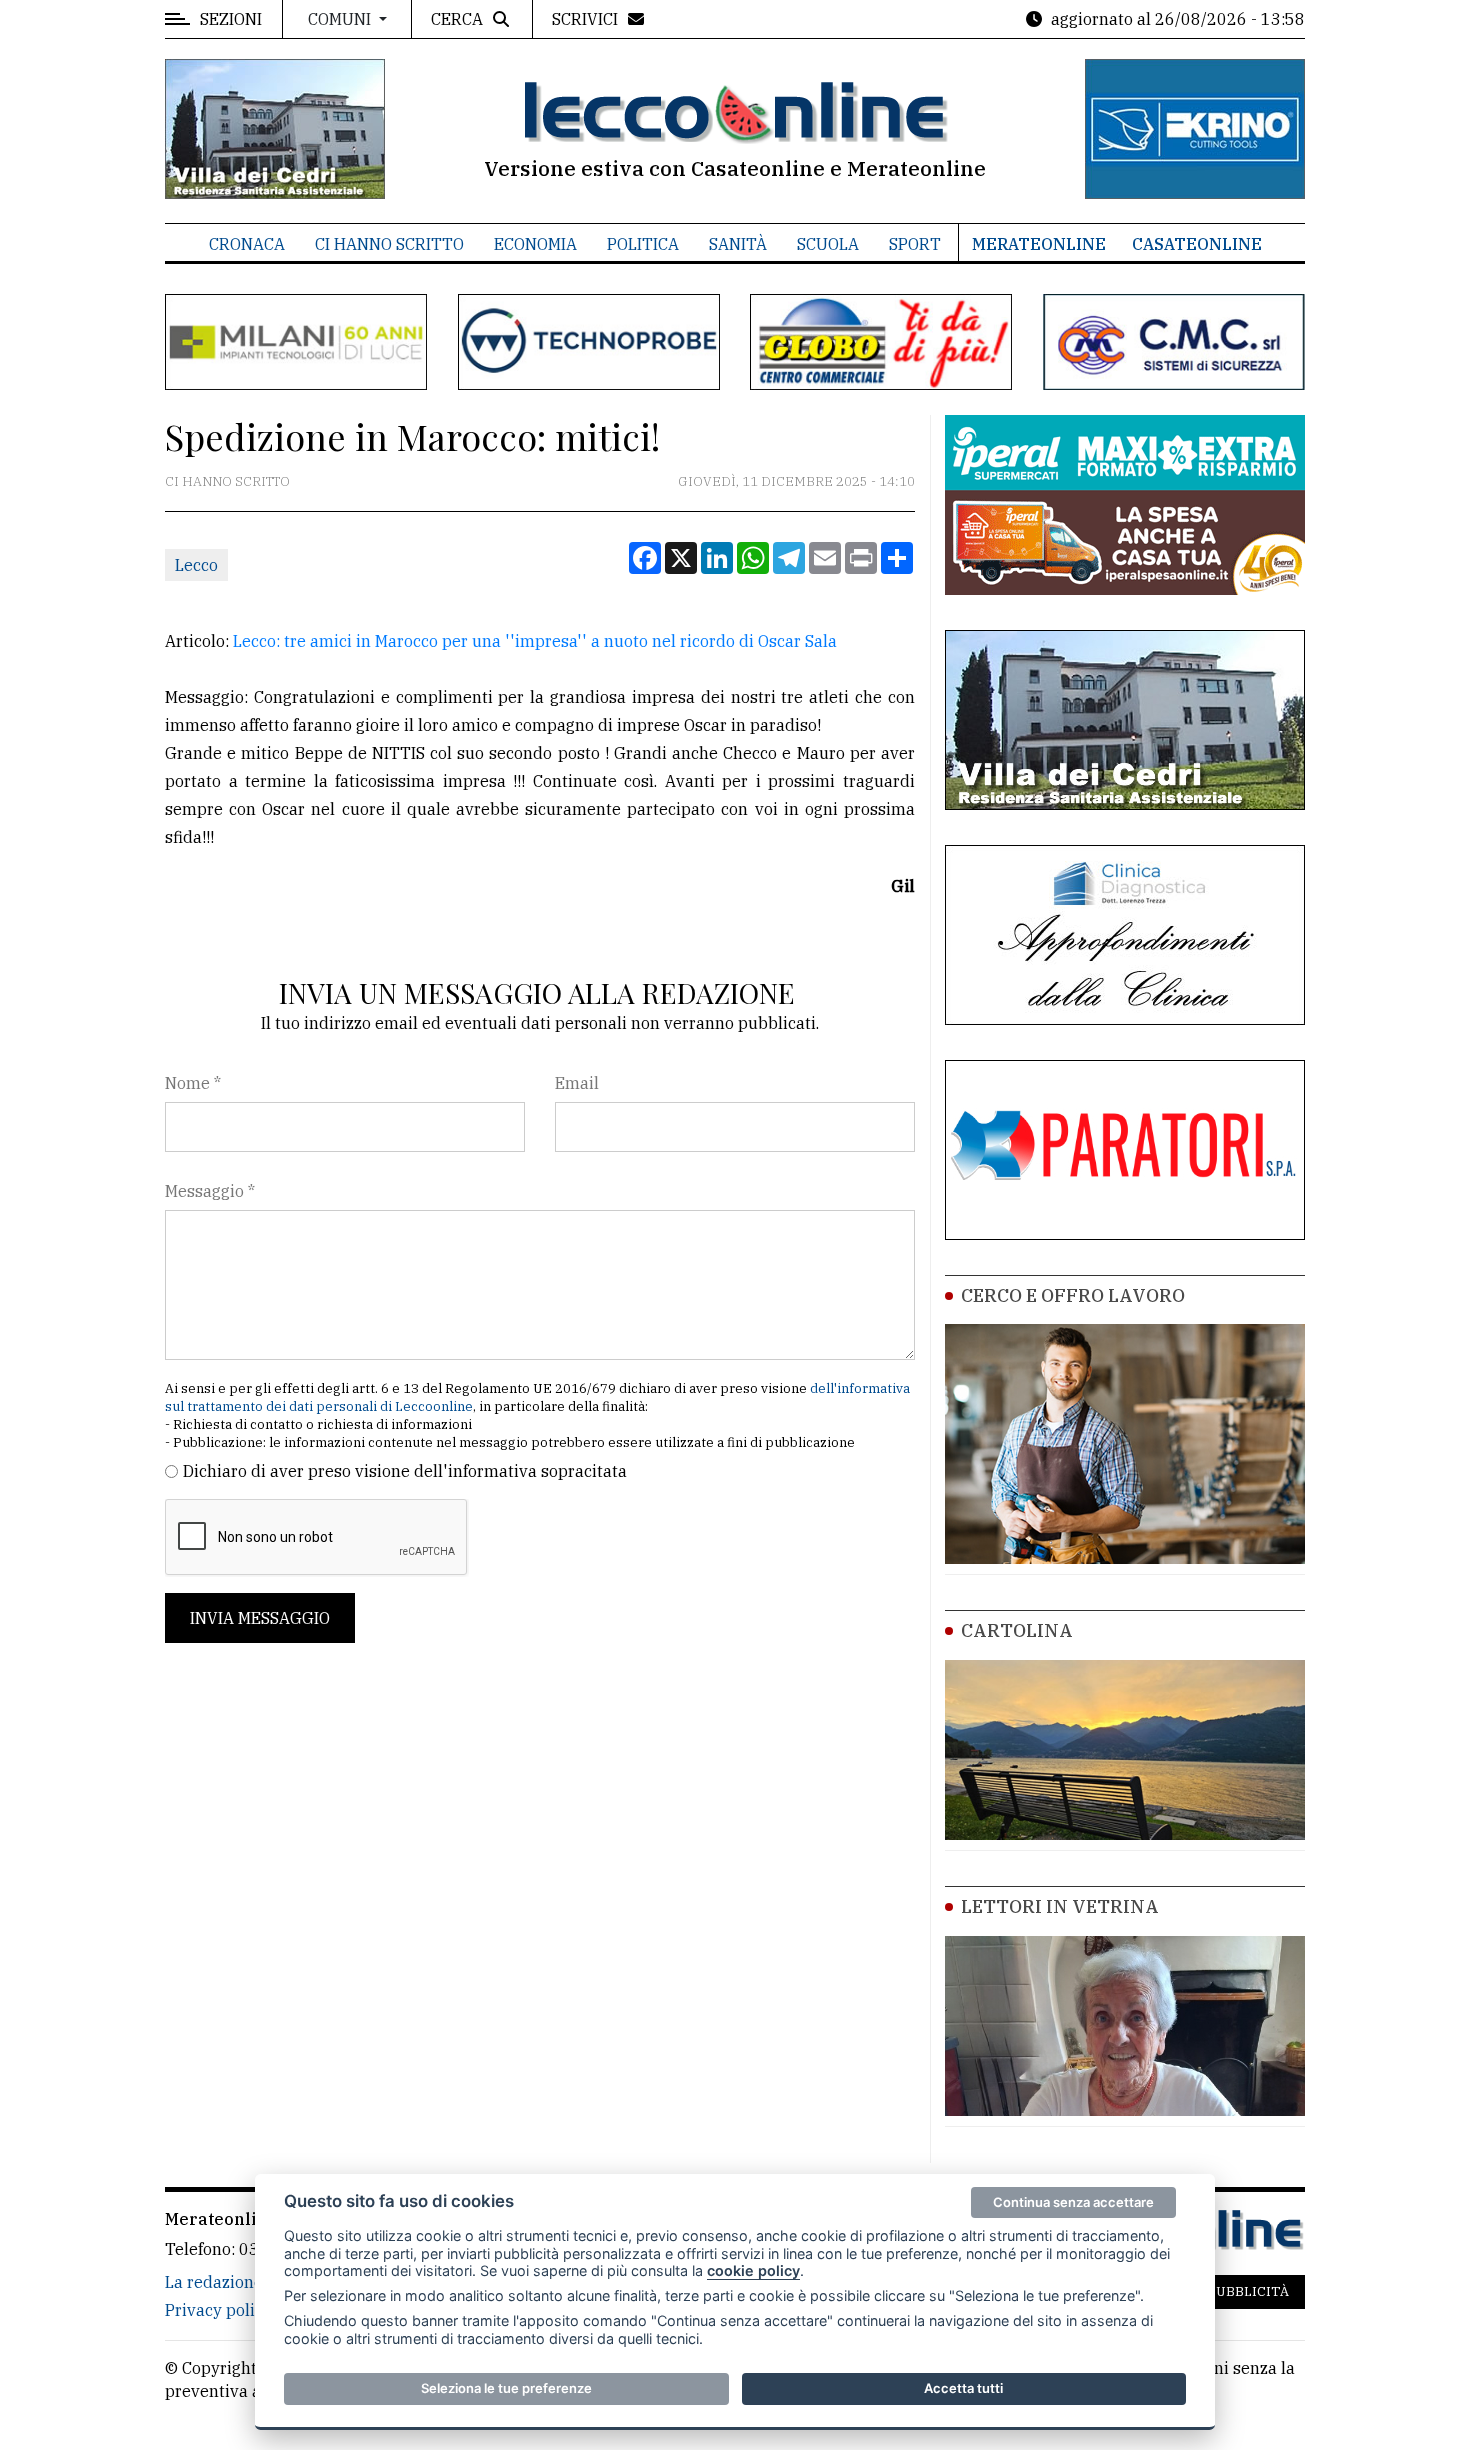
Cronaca (247, 244)
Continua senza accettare (1073, 2202)
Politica (643, 244)
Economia (535, 244)
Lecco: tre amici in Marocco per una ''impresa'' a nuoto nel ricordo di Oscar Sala (535, 641)
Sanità (738, 244)
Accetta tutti (963, 2388)
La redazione (214, 2282)
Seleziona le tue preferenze (506, 2388)
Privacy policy (218, 2310)
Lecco (196, 565)
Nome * (193, 1083)
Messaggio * (210, 1191)
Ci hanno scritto (389, 244)
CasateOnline (1197, 244)
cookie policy (753, 2270)
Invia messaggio (260, 1618)
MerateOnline (1039, 244)
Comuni (341, 19)
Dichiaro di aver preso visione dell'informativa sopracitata (405, 1471)
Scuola (828, 244)
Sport (915, 244)
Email (577, 1083)
